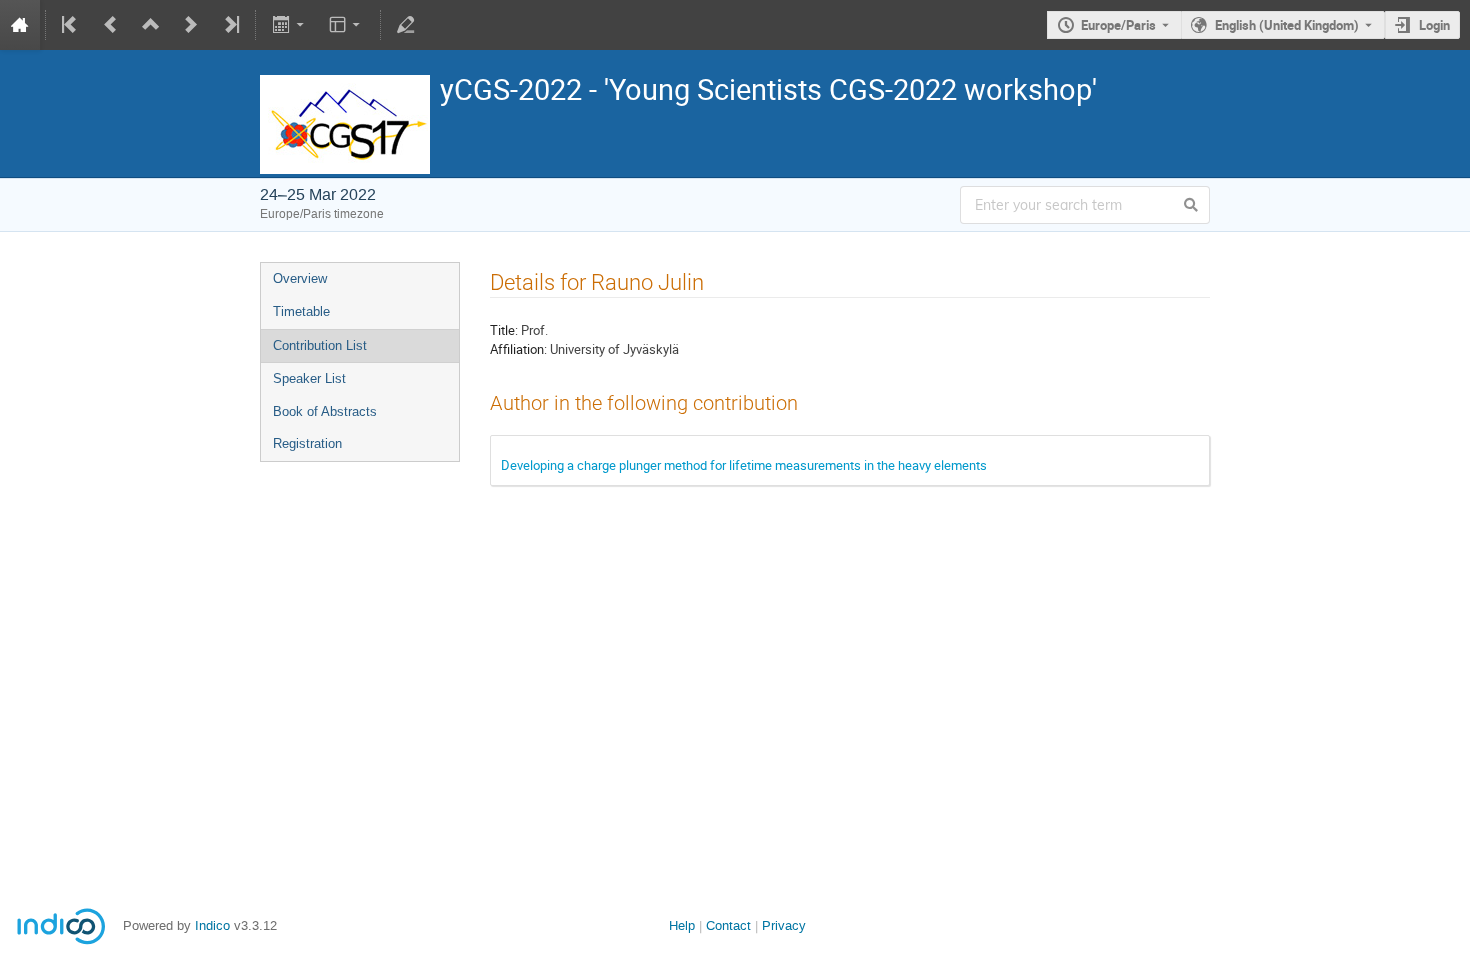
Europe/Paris (1118, 25)
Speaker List (309, 378)
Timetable (301, 311)
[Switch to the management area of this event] (406, 25)
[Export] (289, 25)
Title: (504, 330)
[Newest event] (230, 25)
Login (1434, 25)
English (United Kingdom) (1287, 25)
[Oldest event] (71, 25)
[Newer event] (191, 25)
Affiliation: (518, 349)
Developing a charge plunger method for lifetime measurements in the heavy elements (744, 465)
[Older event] (111, 25)
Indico (212, 925)
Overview (300, 278)
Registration (307, 443)
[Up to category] (151, 25)
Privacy (784, 925)
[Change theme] (346, 25)
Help (682, 925)
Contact (728, 925)
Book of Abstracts (325, 411)
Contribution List (320, 345)
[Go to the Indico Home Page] (20, 25)
